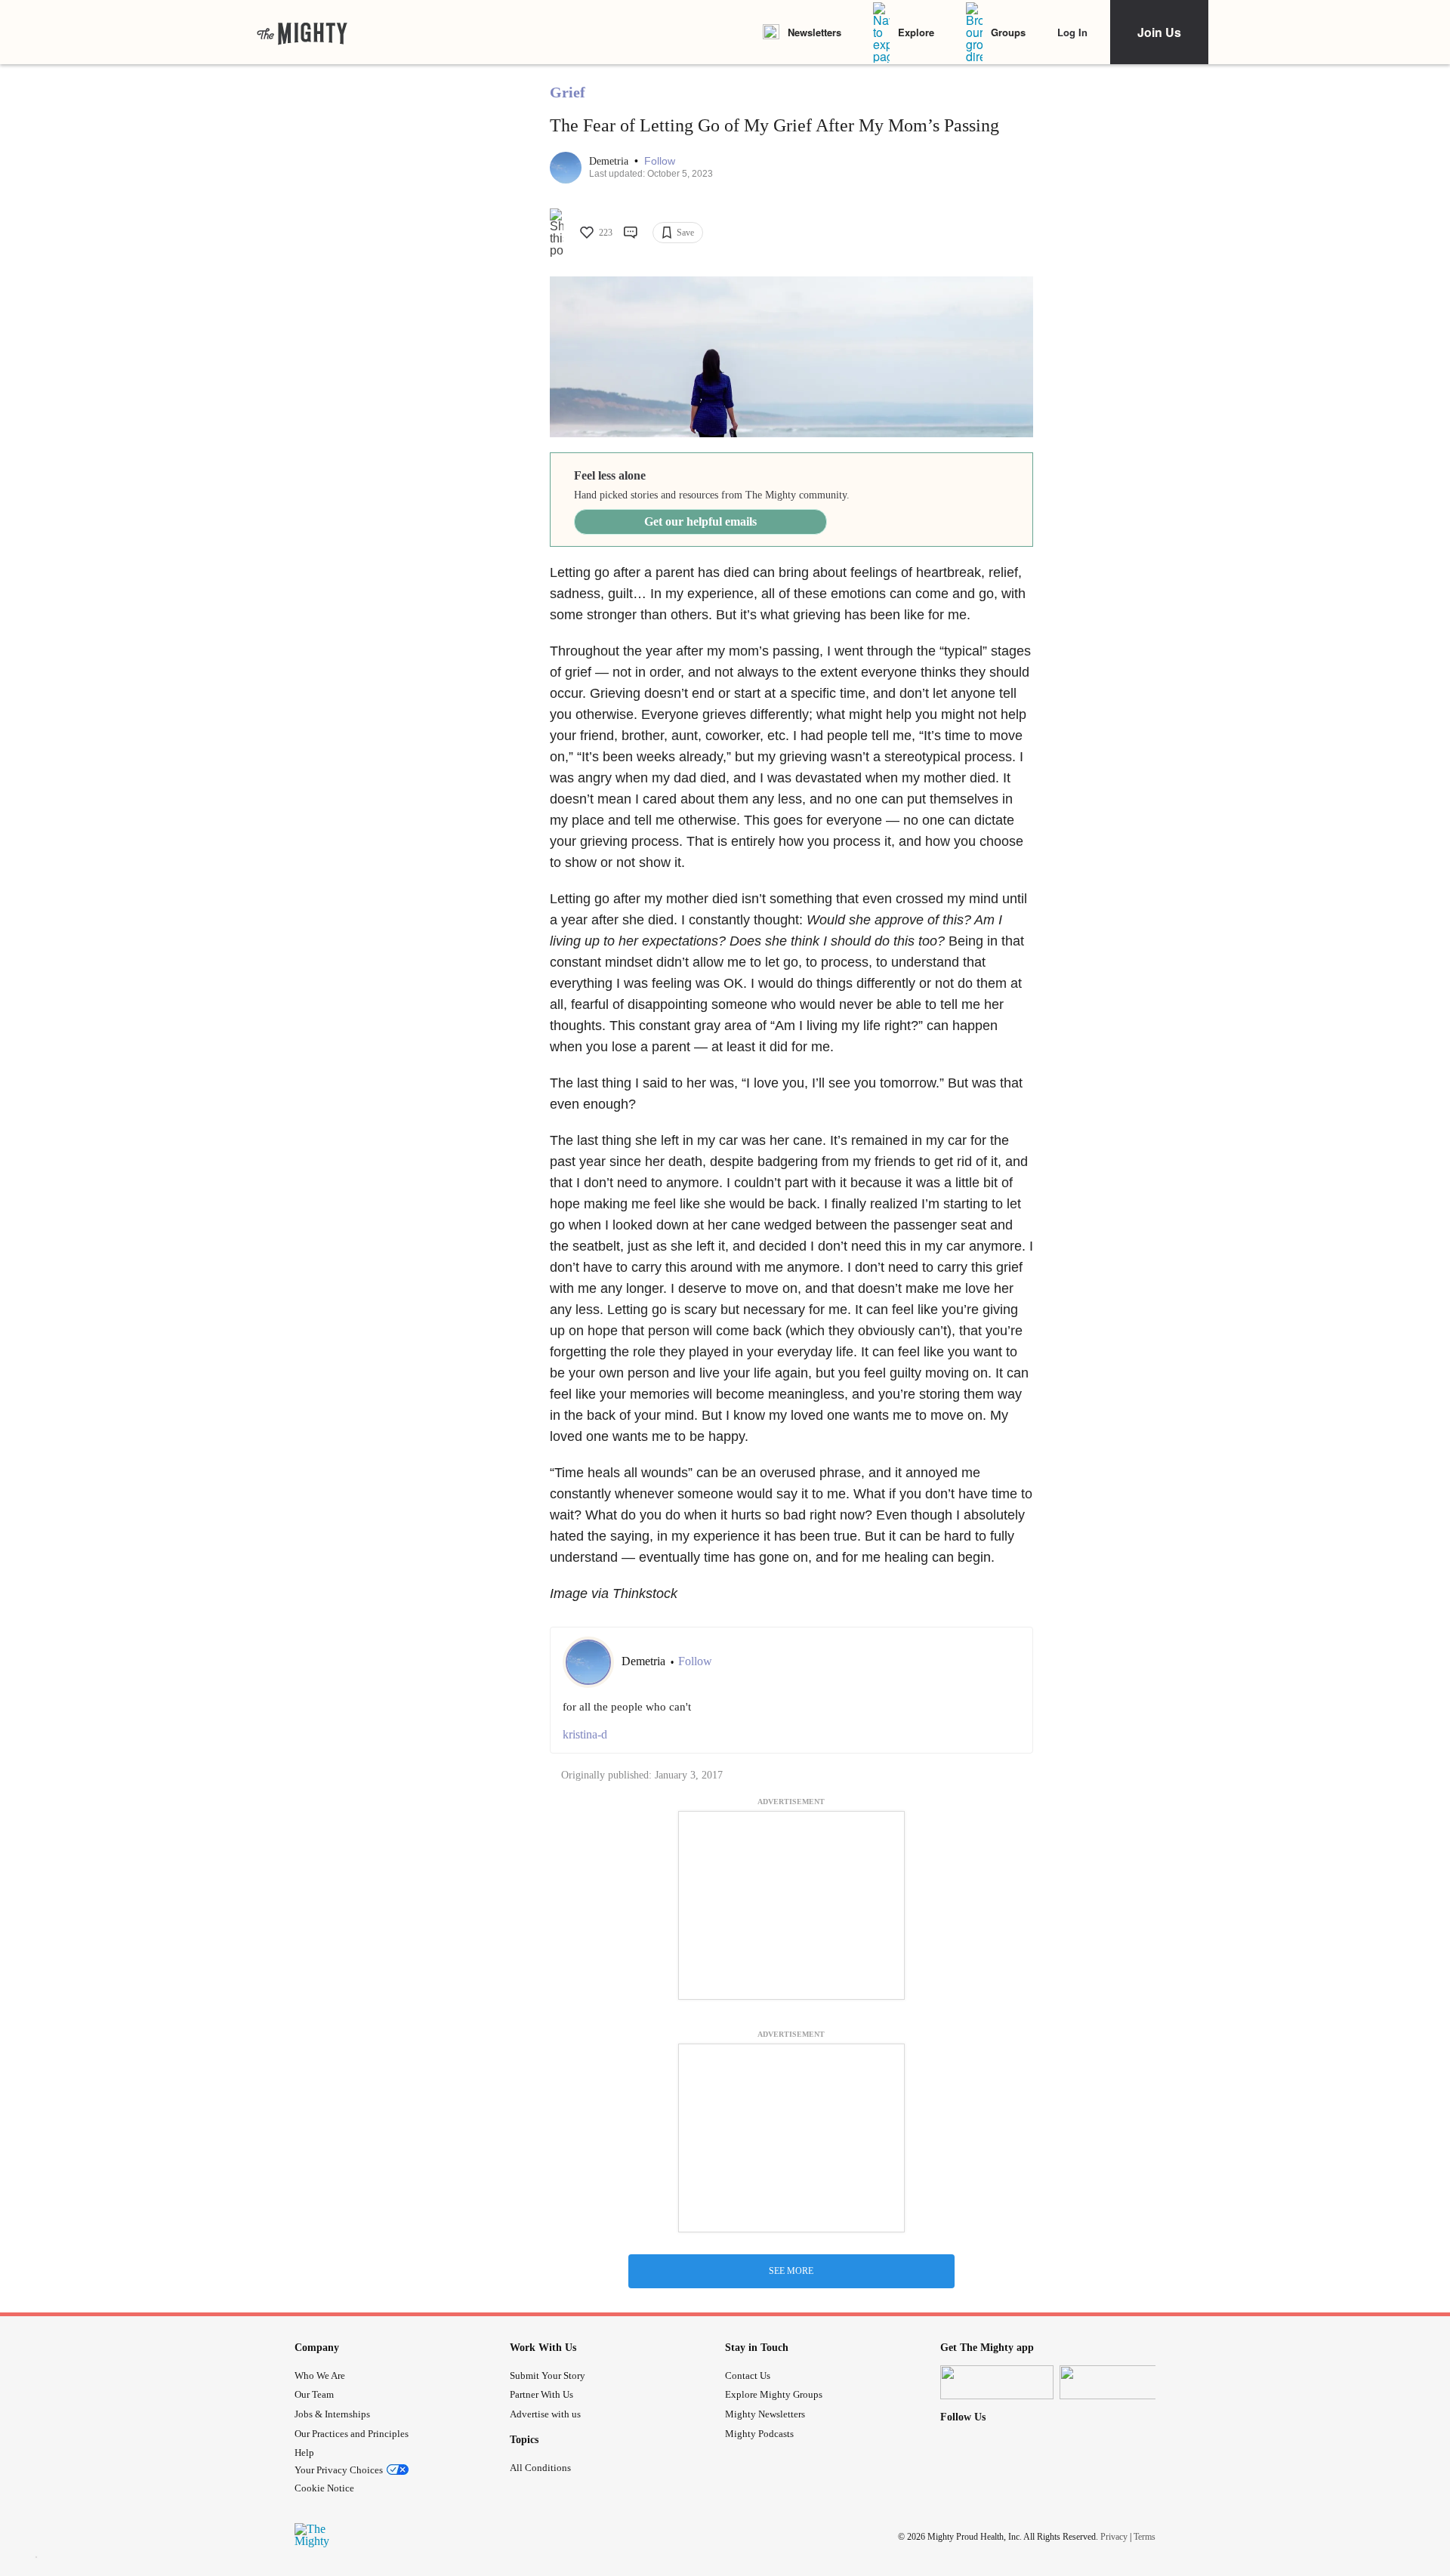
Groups (1008, 32)
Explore (916, 32)
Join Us (1159, 32)
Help (304, 2453)
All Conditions (540, 2468)
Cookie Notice (324, 2488)
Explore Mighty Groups (774, 2394)
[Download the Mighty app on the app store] (997, 2382)
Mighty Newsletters (765, 2414)
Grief (568, 92)
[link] (302, 32)
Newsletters (814, 32)
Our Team (314, 2394)
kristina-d (585, 1734)
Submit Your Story (548, 2375)
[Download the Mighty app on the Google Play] (1116, 2382)
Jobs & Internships (332, 2414)
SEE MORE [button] (791, 2271)
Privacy (1114, 2537)
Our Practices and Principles (352, 2434)
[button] (660, 161)
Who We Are (320, 2375)
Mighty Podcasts (759, 2434)
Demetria (610, 161)
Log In (1072, 32)
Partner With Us (541, 2394)
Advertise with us (545, 2414)
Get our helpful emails (700, 521)
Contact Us (748, 2375)
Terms (1145, 2537)
